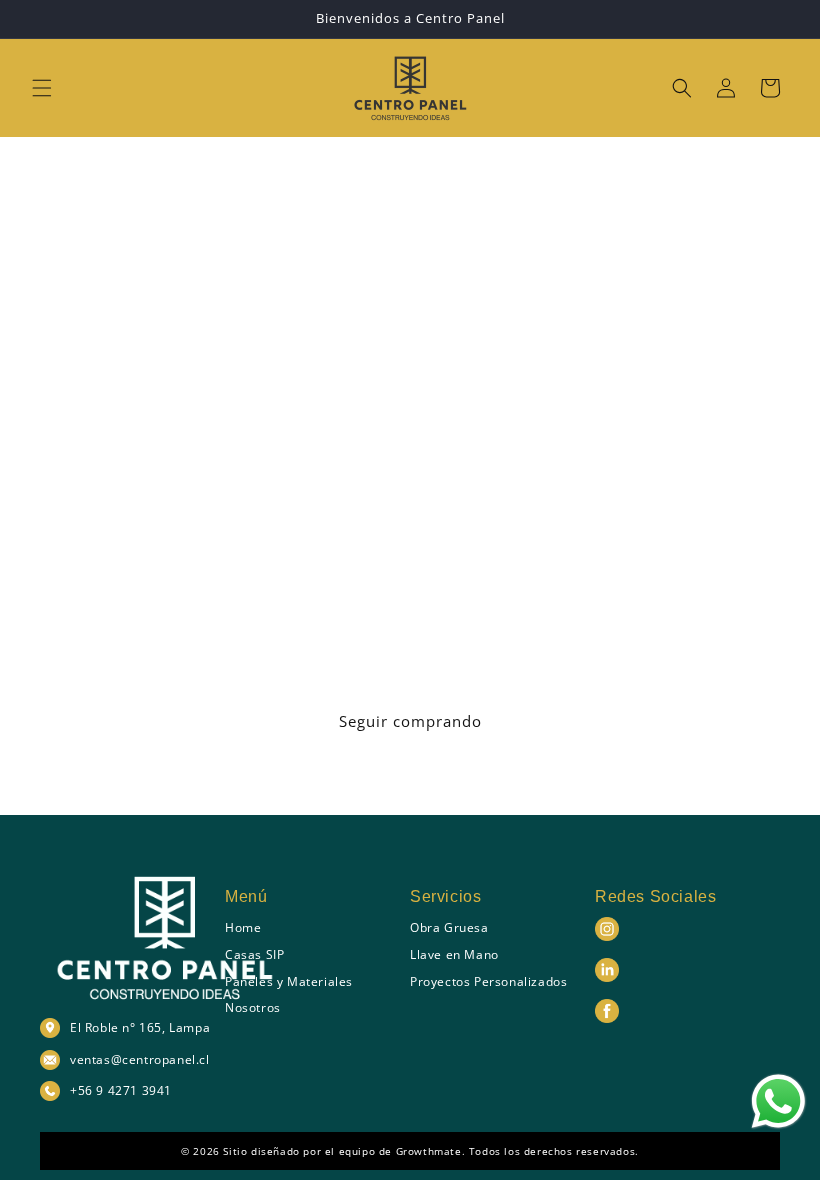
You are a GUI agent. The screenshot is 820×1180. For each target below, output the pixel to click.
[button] (42, 88)
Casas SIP (254, 954)
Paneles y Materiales (289, 981)
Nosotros (253, 1007)
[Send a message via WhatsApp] (778, 1101)
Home (243, 927)
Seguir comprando (410, 721)
